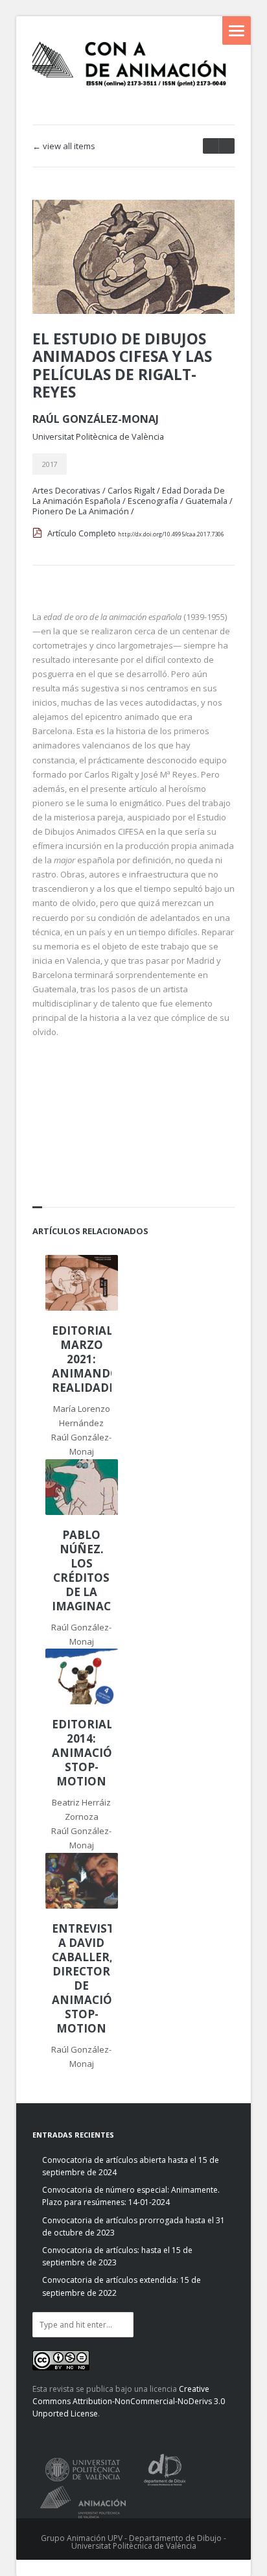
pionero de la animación (81, 511)
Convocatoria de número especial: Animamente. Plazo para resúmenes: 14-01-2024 (131, 2196)
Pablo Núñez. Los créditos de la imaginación (82, 1571)
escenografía (153, 501)
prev (226, 146)
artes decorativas (66, 490)
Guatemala (206, 501)
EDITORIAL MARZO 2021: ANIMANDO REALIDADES (82, 1359)
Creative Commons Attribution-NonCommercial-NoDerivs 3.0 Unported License (129, 2401)
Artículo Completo (136, 533)
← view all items (64, 146)
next (211, 146)
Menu (237, 30)
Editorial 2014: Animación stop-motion (82, 1753)
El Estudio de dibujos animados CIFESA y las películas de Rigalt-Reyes (122, 365)
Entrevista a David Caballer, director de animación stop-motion (82, 1979)
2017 (50, 464)
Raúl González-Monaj (96, 419)
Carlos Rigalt (131, 490)
